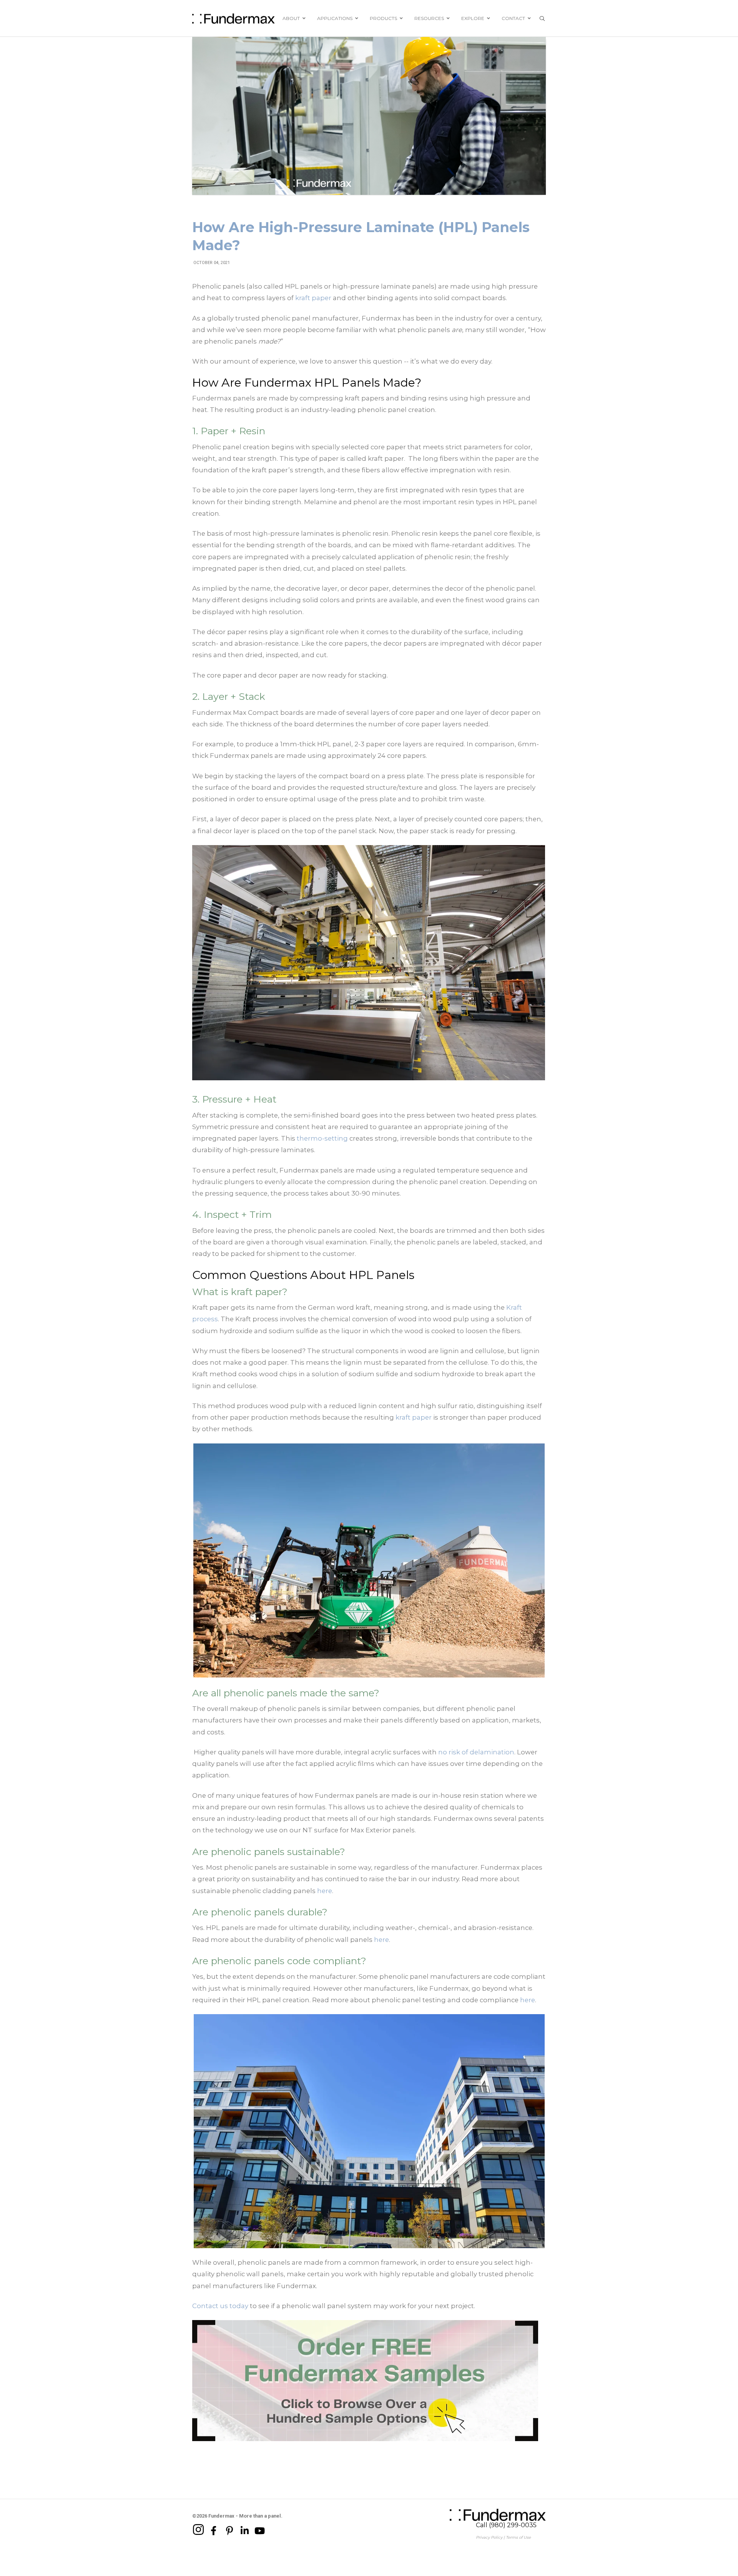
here (325, 1891)
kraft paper (313, 298)
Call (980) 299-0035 (506, 2525)
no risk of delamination (476, 1752)
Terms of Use (518, 2537)
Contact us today (220, 2306)
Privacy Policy (489, 2537)
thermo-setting (322, 1138)
